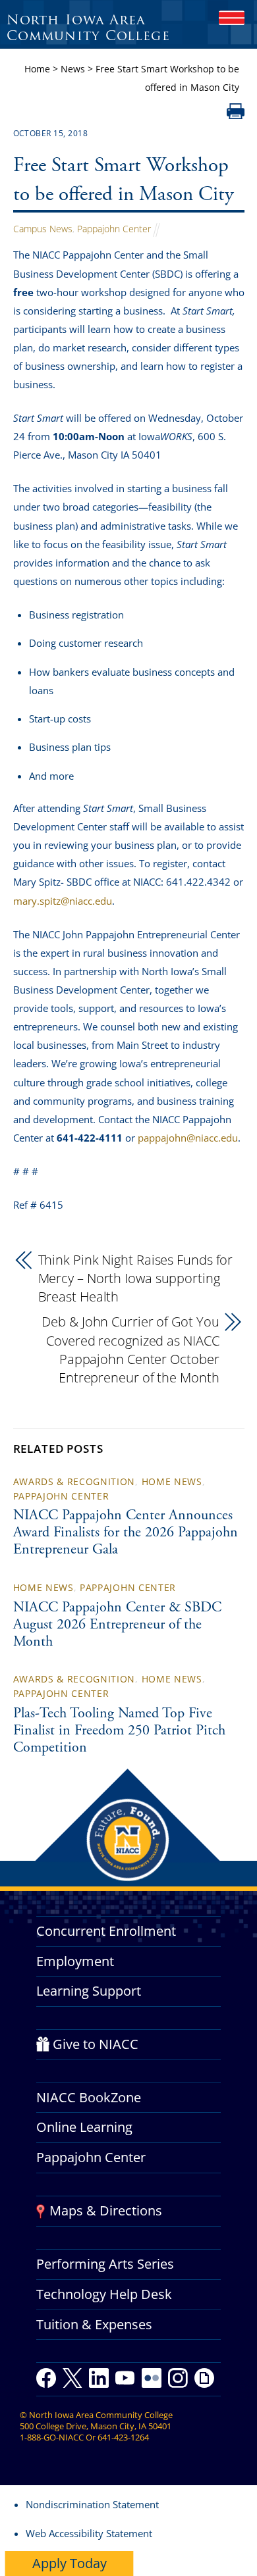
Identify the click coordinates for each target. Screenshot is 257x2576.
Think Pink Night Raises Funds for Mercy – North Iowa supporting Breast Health (136, 1278)
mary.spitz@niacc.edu (63, 901)
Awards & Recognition (74, 1481)
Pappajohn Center (114, 229)
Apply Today (70, 2563)
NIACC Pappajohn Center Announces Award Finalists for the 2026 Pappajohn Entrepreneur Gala (126, 1533)
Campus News (43, 229)
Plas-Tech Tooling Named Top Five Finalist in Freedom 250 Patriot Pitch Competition (119, 1731)
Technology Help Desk (104, 2294)
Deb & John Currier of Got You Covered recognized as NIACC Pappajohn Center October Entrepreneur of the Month (130, 1349)
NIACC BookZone (89, 2097)
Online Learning (84, 2127)
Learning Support (89, 1991)
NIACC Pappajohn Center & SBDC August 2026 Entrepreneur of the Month (117, 1625)
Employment (75, 1961)
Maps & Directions (106, 2210)
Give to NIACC (96, 2044)
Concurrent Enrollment (106, 1931)
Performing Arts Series (105, 2264)
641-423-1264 (123, 2437)
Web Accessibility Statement (89, 2533)
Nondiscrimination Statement (92, 2504)
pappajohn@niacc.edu (188, 1138)
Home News (172, 1481)
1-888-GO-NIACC (52, 2437)
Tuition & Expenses (94, 2324)
